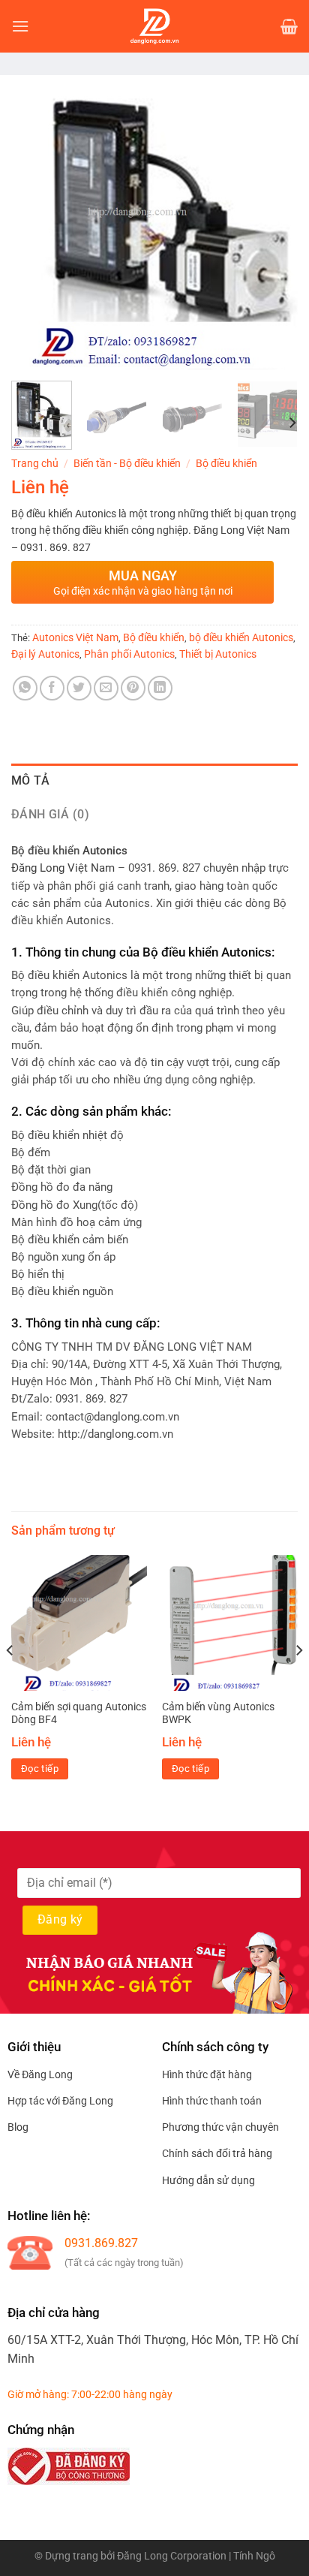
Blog (18, 2127)
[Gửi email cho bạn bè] (106, 688)
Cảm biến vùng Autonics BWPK (218, 1713)
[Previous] (36, 226)
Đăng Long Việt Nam (63, 868)
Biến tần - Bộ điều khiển (127, 463)
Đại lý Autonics (45, 654)
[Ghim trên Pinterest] (133, 688)
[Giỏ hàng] (289, 26)
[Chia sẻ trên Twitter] (79, 688)
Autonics (105, 851)
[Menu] (20, 26)
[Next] (273, 226)
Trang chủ (35, 463)
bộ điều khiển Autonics (241, 637)
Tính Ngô (254, 2556)
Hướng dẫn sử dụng (208, 2180)
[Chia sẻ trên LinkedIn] (160, 688)
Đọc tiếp (40, 1769)
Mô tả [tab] (31, 780)
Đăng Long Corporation (172, 2556)
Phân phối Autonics (129, 654)
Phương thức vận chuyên (220, 2127)
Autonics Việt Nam (75, 637)
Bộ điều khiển (226, 463)
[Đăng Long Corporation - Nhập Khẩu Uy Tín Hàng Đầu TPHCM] (154, 26)
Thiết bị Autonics (218, 654)
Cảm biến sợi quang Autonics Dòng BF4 (79, 1713)
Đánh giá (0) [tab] (50, 814)
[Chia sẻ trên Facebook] (52, 688)
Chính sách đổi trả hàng (217, 2153)
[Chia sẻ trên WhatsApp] (25, 688)
